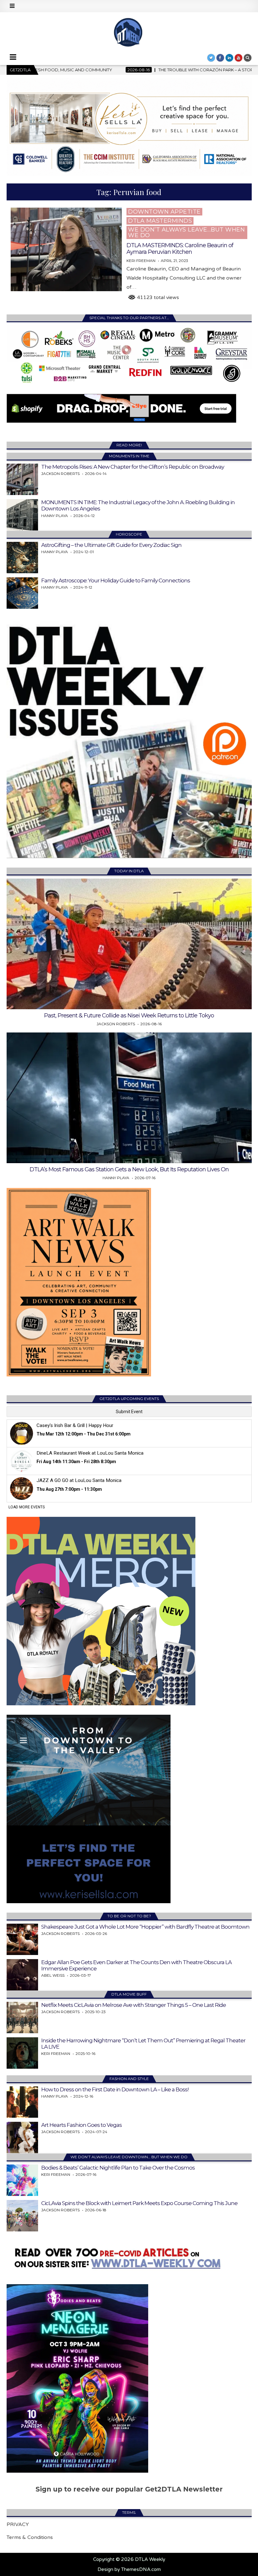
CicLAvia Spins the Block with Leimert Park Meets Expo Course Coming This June (139, 2203)
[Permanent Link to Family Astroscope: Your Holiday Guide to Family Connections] (22, 593)
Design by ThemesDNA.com (129, 2569)
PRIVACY (18, 2524)
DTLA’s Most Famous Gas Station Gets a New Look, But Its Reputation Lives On (129, 1169)
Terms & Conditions (30, 2537)
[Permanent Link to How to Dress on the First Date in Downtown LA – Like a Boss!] (22, 2102)
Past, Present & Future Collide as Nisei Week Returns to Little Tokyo (129, 1016)
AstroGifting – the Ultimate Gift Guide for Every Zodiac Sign (111, 545)
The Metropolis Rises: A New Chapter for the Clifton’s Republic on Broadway (133, 467)
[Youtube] (238, 58)
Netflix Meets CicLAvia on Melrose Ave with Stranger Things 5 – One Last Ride (134, 2005)
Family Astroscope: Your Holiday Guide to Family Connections (116, 580)
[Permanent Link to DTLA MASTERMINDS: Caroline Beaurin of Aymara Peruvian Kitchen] (66, 249)
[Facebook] (220, 58)
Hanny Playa (55, 516)
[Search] (248, 58)
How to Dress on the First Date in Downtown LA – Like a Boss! (115, 2089)
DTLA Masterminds (160, 221)
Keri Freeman (141, 261)
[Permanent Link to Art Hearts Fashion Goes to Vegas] (22, 2138)
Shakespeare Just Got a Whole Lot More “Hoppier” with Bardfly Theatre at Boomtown (145, 1927)
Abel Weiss (53, 1975)
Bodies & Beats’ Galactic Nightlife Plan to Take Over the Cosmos (118, 2168)
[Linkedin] (229, 58)
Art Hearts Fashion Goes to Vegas (81, 2125)
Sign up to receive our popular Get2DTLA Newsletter (129, 2489)
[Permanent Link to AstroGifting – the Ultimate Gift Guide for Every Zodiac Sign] (22, 558)
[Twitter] (211, 58)
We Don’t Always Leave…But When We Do (186, 232)
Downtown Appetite (164, 212)
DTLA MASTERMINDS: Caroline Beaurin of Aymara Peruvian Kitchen (180, 249)
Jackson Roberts (60, 474)
